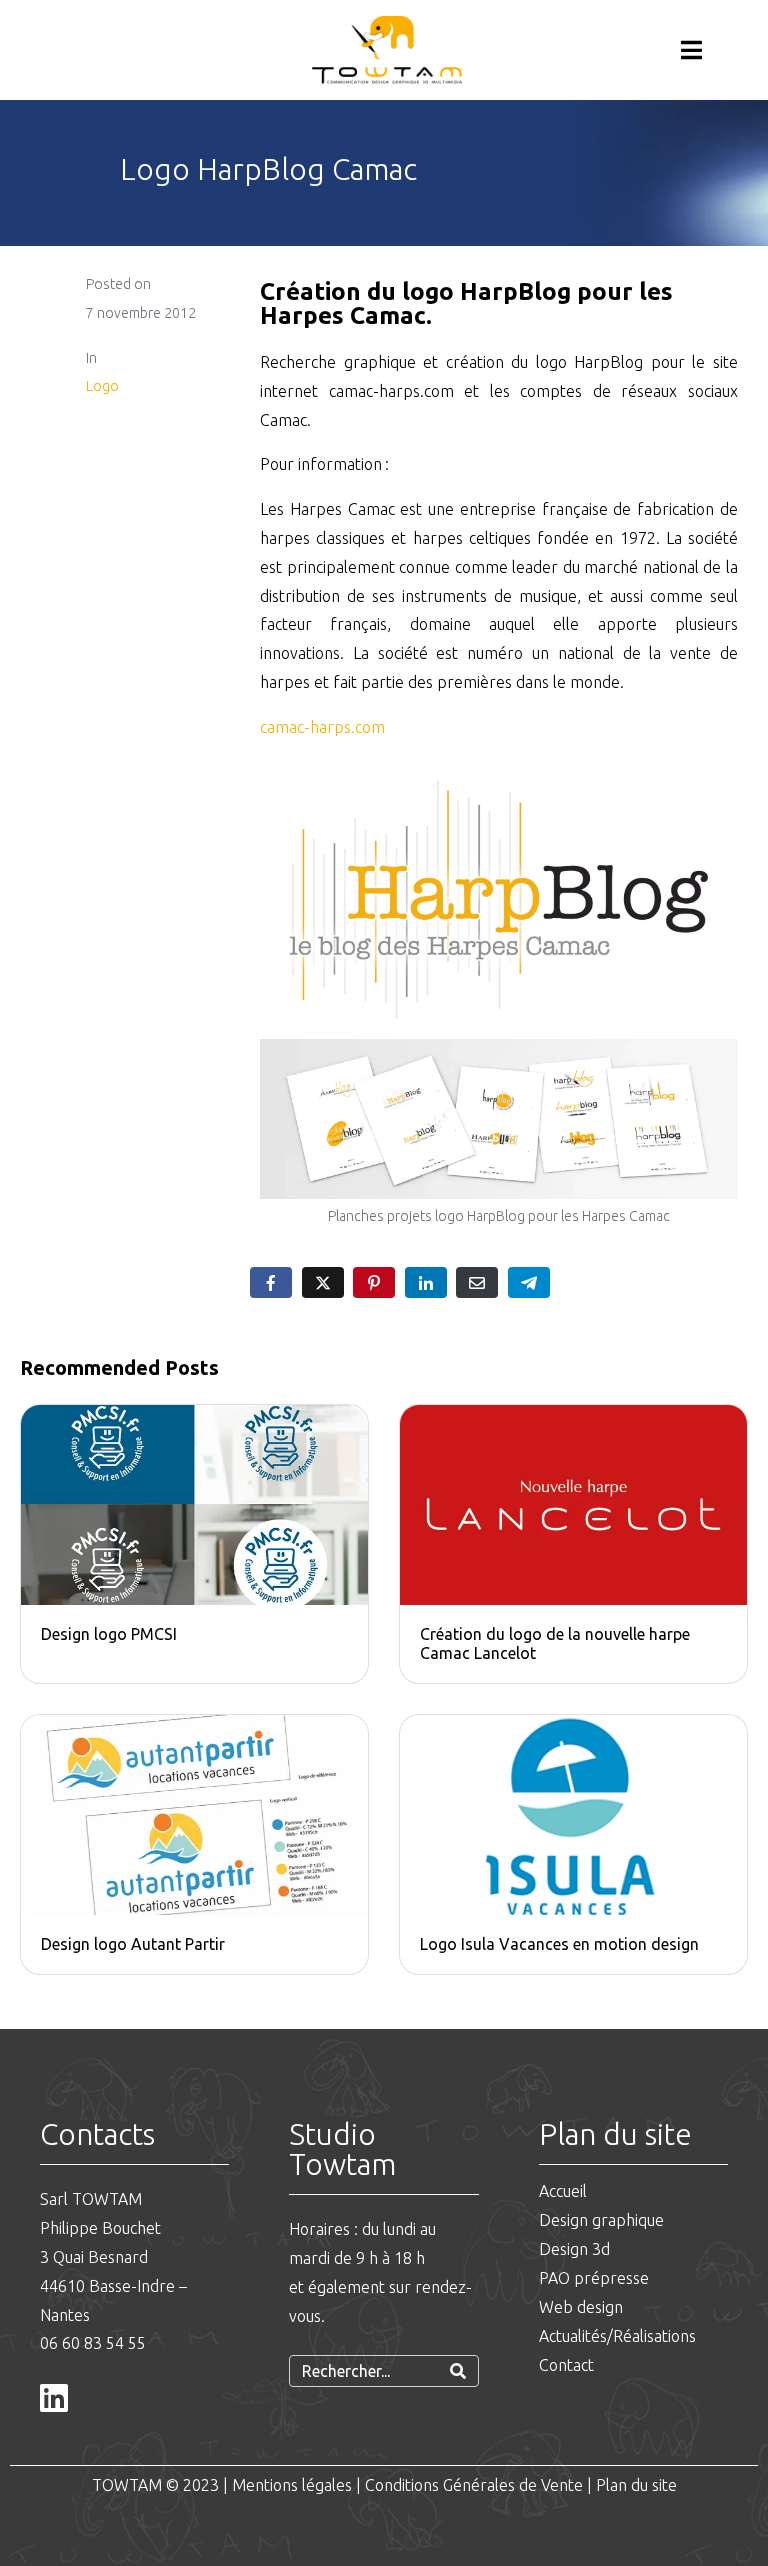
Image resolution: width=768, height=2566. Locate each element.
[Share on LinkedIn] (426, 1282)
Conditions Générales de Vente (474, 2485)
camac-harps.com (322, 727)
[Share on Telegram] (529, 1282)
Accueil (563, 2191)
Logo (102, 386)
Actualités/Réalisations (617, 2336)
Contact (566, 2365)
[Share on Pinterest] (374, 1282)
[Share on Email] (477, 1282)
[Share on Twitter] (323, 1282)
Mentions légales (292, 2485)
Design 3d (574, 2249)
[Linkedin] (54, 2398)
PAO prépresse (594, 2278)
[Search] (458, 2371)
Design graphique (603, 2220)
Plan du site (636, 2485)
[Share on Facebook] (271, 1282)
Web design (581, 2307)
